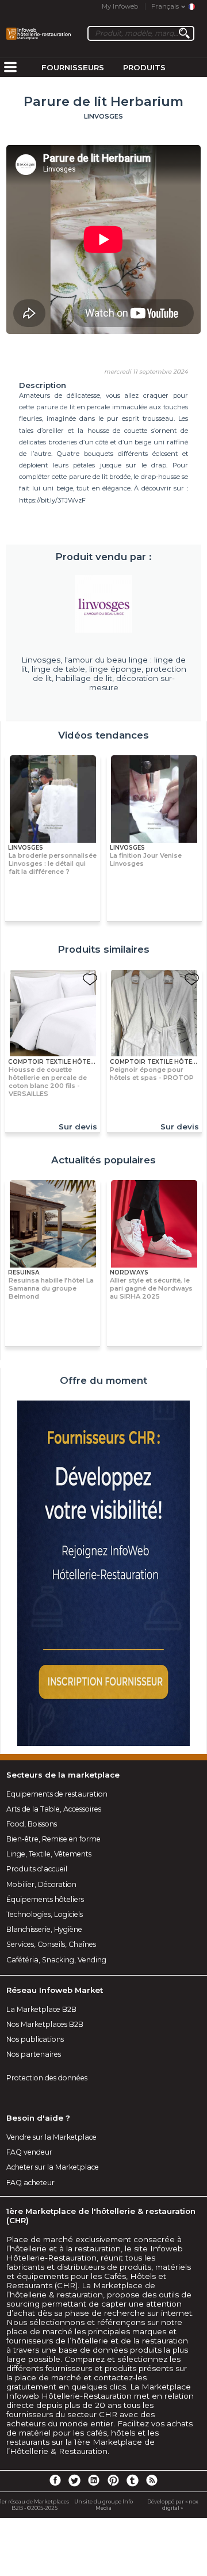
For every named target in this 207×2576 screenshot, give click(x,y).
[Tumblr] (132, 2480)
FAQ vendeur (29, 2152)
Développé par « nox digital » (173, 2505)
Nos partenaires (34, 2054)
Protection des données (47, 2078)
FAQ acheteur (30, 2183)
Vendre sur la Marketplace (51, 2137)
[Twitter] (74, 2480)
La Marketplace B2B (41, 2009)
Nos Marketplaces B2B (45, 2024)
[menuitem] (10, 68)
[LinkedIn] (94, 2480)
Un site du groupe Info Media (103, 2505)
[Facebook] (55, 2480)
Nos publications (35, 2039)
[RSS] (152, 2480)
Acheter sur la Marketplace (53, 2167)
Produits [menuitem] (144, 67)
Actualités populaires (103, 1160)
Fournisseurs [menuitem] (73, 67)
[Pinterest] (113, 2480)
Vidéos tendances (103, 735)
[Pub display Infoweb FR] (103, 1574)
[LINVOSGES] (103, 604)
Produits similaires (103, 949)
